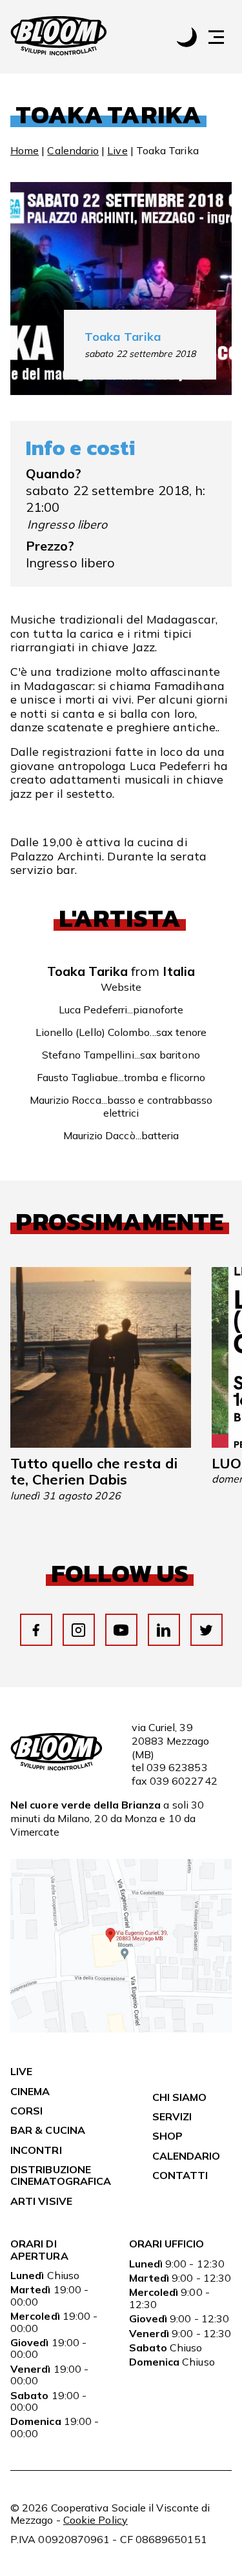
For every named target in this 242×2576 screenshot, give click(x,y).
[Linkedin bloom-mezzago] (164, 1630)
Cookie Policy (96, 2520)
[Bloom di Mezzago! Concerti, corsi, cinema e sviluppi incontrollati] (59, 37)
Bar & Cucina (48, 2130)
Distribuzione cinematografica (61, 2175)
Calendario (73, 150)
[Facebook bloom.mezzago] (36, 1630)
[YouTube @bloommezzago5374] (121, 1630)
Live (117, 150)
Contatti (180, 2175)
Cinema (30, 2091)
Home (25, 150)
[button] (223, 37)
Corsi (26, 2111)
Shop (167, 2136)
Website (121, 987)
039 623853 (177, 1767)
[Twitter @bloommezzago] (206, 1630)
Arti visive (41, 2201)
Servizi (172, 2116)
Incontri (36, 2150)
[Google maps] (121, 2029)
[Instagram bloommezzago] (78, 1630)
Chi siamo (180, 2097)
